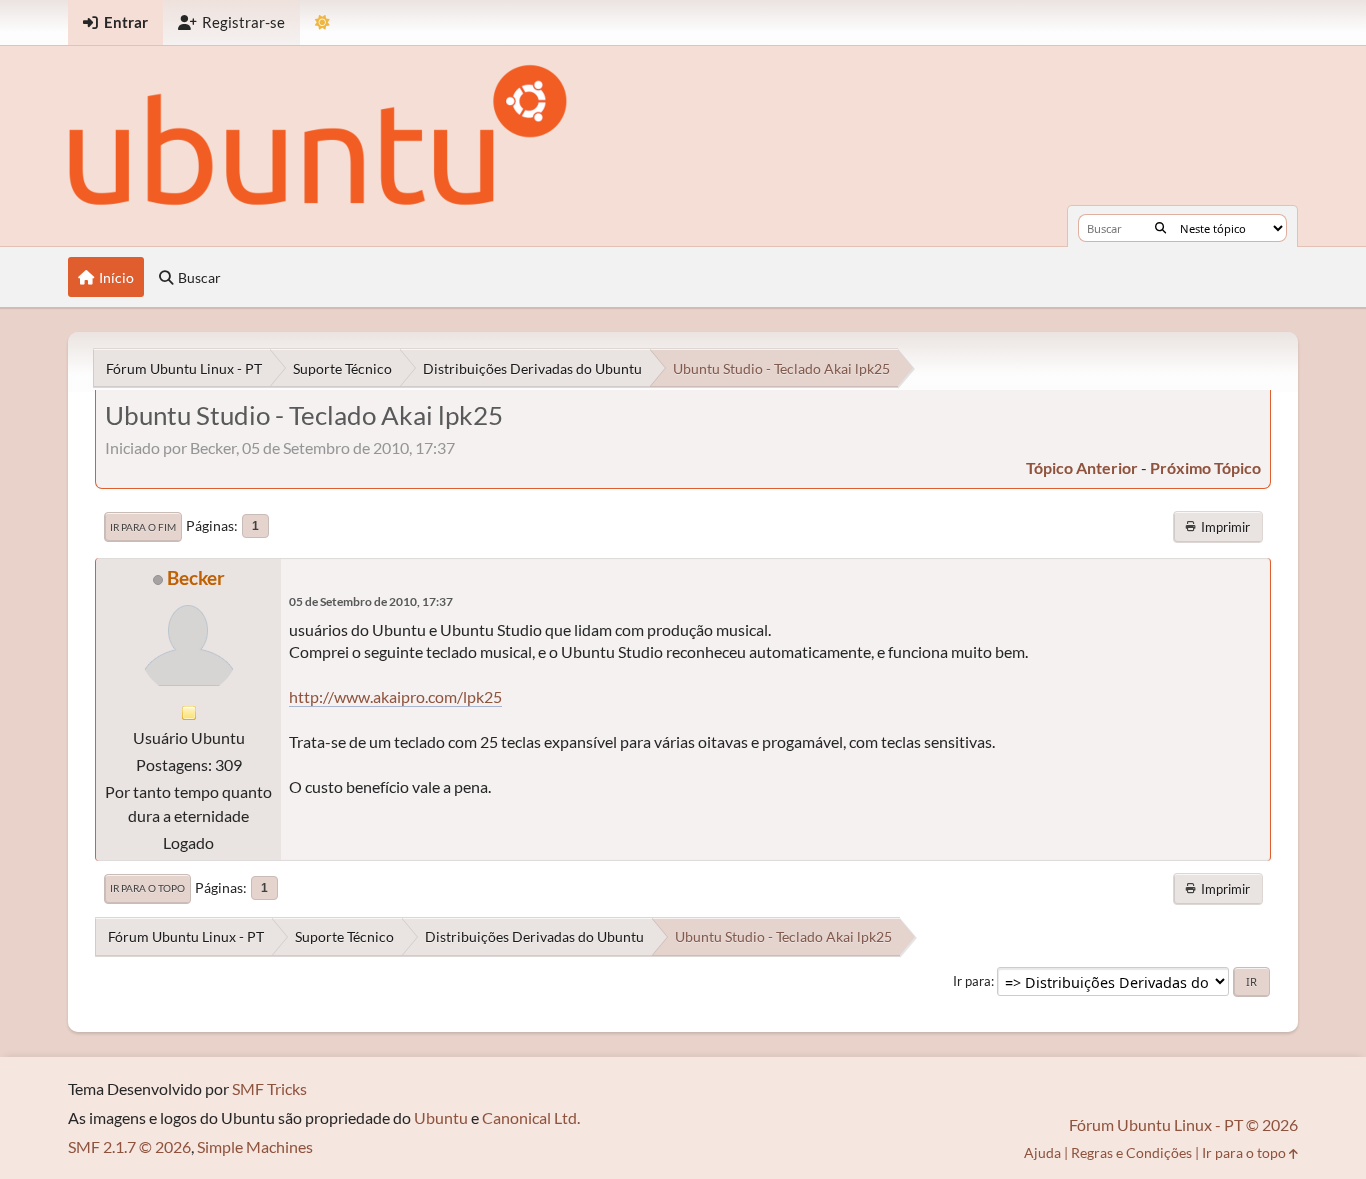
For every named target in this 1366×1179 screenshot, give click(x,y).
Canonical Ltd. (531, 1117)
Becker (196, 577)
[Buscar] (1160, 228)
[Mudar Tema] (322, 22)
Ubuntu (441, 1117)
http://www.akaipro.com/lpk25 (395, 696)
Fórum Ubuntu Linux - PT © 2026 (1183, 1124)
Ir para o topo (147, 888)
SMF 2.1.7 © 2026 (129, 1146)
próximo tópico (1205, 467)
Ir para (972, 981)
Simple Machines (255, 1146)
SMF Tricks (269, 1088)
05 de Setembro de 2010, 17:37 (371, 601)
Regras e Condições (1131, 1152)
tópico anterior (1082, 467)
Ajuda (1042, 1152)
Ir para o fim (143, 527)
